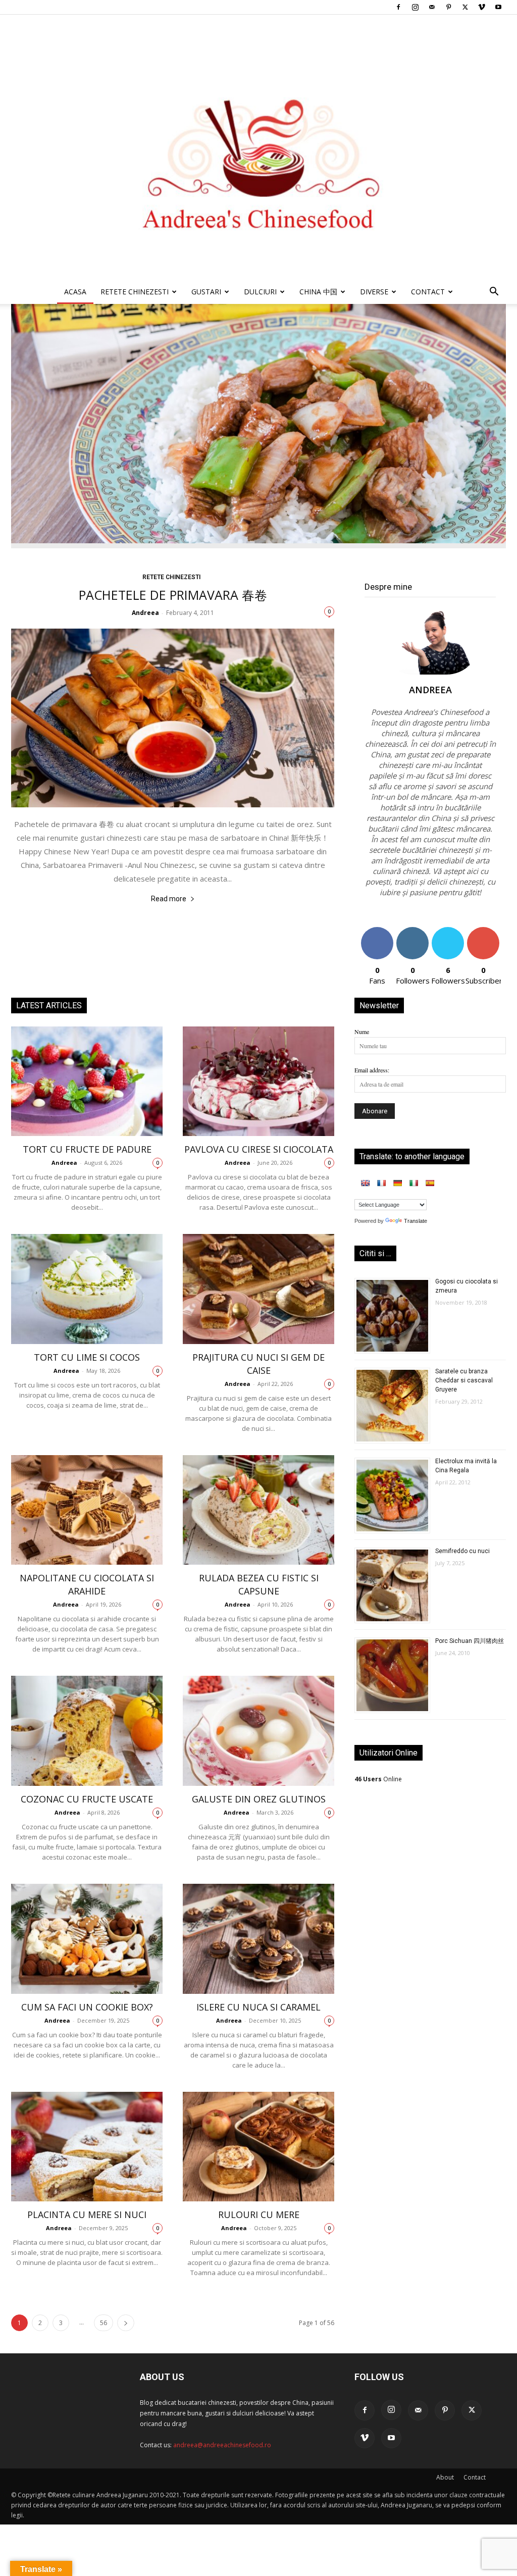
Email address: (372, 1070)
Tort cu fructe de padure (87, 1149)
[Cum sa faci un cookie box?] (87, 1939)
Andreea (145, 613)
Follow (413, 931)
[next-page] (126, 2323)
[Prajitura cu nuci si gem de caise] (258, 1289)
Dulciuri (260, 292)
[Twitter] (465, 7)
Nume (362, 1032)
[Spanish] (430, 1183)
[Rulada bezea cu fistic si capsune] (258, 1510)
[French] (381, 1183)
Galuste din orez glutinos (259, 1799)
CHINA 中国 (318, 292)
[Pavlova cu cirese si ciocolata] (258, 1081)
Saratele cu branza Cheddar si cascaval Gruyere (464, 1380)
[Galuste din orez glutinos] (258, 1731)
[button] (494, 293)
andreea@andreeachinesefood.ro (222, 2445)
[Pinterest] (448, 7)
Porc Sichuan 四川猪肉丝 (470, 1641)
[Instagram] (415, 7)
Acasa (75, 292)
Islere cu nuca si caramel (258, 2007)
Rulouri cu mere (259, 2214)
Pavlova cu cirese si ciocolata (259, 1149)
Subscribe (483, 931)
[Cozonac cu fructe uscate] (87, 1731)
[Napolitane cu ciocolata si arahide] (87, 1510)
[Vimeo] (482, 7)
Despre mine (388, 587)
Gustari (206, 292)
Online (378, 1779)
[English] (365, 1183)
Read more (169, 899)
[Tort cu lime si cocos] (87, 1289)
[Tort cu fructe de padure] (87, 1081)
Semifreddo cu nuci (462, 1551)
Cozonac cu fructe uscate (87, 1799)
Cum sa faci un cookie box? (87, 2007)
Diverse (374, 292)
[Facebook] (398, 7)
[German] (397, 1183)
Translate (416, 1221)
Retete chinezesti (135, 292)
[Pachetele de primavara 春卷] (173, 718)
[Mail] (432, 7)
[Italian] (413, 1183)
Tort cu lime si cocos (87, 1357)
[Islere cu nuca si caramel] (258, 1939)
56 (104, 2323)
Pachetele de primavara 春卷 (173, 595)
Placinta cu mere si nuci (87, 2214)
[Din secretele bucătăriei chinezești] (258, 147)
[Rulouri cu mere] (258, 2147)
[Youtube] (498, 7)
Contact (475, 2477)
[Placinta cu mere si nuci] (87, 2147)
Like (377, 931)
